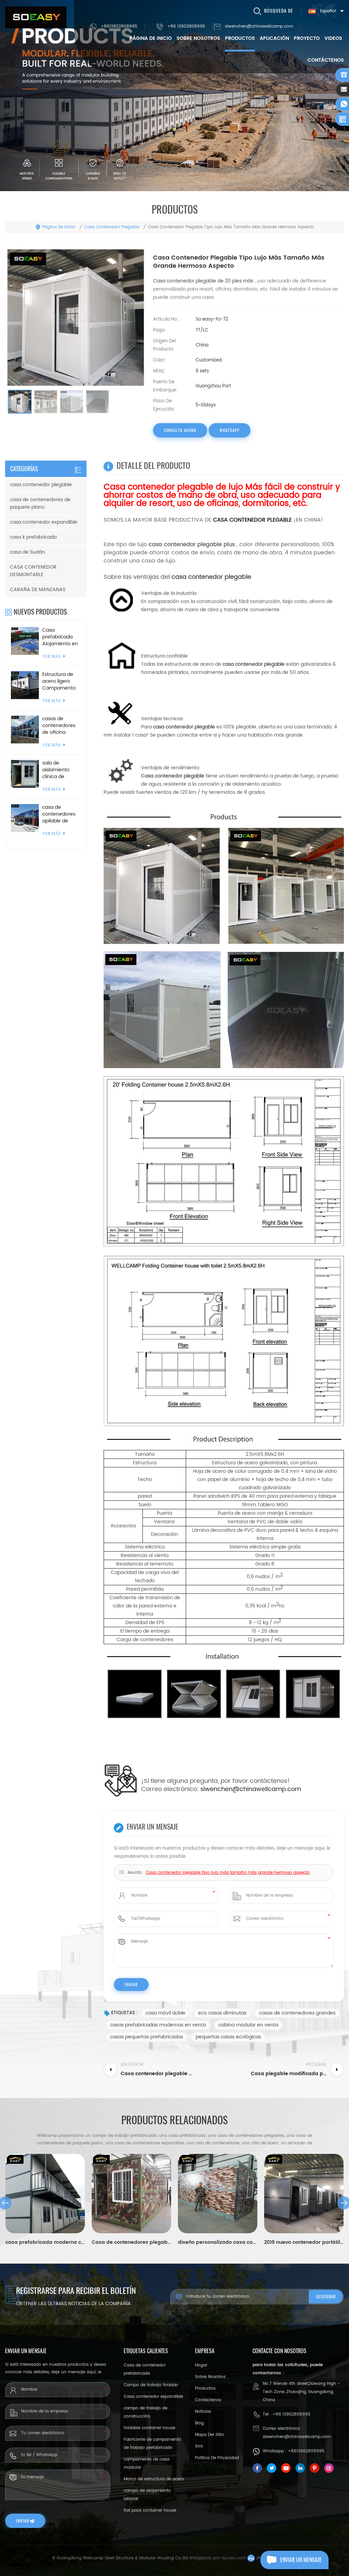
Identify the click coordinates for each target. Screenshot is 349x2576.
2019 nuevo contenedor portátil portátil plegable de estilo (304, 2242)
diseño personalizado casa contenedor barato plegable (218, 2242)
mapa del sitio (209, 2435)
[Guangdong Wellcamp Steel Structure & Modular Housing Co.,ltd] (36, 17)
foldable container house (149, 2428)
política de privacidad (217, 2458)
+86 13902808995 (186, 26)
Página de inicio (151, 38)
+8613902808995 (119, 26)
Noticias (203, 2412)
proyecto (307, 38)
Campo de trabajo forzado (151, 2385)
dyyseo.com (234, 2558)
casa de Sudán (27, 552)
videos (333, 38)
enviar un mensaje (301, 2560)
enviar (22, 2521)
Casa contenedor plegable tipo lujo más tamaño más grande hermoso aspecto (228, 1873)
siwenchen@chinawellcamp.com (259, 26)
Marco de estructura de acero (154, 2479)
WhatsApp (230, 430)
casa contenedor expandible (44, 522)
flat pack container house (150, 2510)
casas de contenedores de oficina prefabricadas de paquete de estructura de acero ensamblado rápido (60, 726)
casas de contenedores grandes (297, 2013)
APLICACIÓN (274, 38)
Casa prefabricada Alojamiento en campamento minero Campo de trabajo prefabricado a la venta (60, 637)
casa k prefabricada (33, 537)
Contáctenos (326, 60)
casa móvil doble (165, 2013)
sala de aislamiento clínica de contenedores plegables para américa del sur (60, 770)
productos (205, 2388)
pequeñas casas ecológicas (228, 2037)
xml (199, 2446)
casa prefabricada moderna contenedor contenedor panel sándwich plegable (45, 2242)
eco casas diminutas (222, 2013)
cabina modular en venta (248, 2025)
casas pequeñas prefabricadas (147, 2037)
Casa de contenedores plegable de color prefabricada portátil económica (131, 2242)
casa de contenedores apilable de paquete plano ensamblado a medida (60, 814)
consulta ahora (180, 430)
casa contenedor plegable (112, 227)
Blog (199, 2423)
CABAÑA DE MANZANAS (38, 590)
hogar (201, 2365)
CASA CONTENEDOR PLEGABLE (252, 520)
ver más (51, 657)
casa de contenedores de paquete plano (40, 503)
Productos (240, 38)
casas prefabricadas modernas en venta (158, 2025)
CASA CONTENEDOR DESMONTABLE (33, 571)
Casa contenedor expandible (153, 2397)
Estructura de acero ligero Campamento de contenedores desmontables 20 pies (59, 681)
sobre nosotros (198, 38)
